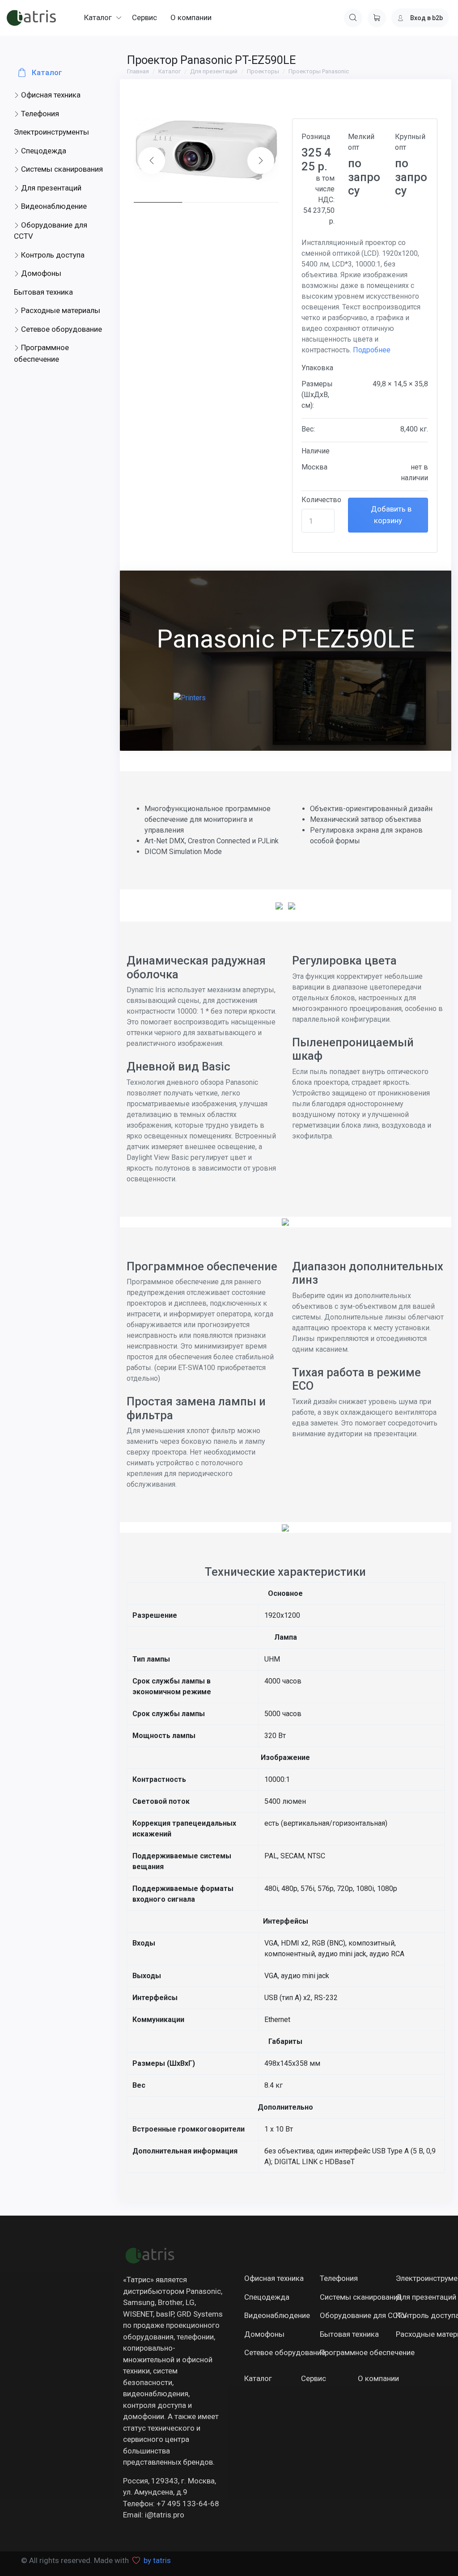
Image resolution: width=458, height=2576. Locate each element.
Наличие (316, 451)
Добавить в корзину (390, 515)
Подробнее (372, 350)
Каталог (46, 72)
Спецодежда (43, 151)
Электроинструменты (51, 132)
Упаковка (317, 368)
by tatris (157, 2560)
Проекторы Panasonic (319, 71)
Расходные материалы (60, 310)
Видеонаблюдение (53, 206)
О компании (376, 2378)
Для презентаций (50, 188)
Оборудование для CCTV (51, 231)
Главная (138, 71)
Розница (316, 137)
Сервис (314, 2378)
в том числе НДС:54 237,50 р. (319, 200)
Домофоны (40, 273)
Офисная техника (50, 95)
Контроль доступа (52, 255)
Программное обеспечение (41, 353)
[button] (261, 161)
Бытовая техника (43, 292)
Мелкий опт (361, 142)
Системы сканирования (61, 169)
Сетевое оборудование (61, 329)
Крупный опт (410, 142)
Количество (321, 500)
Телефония (39, 114)
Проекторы (263, 71)
